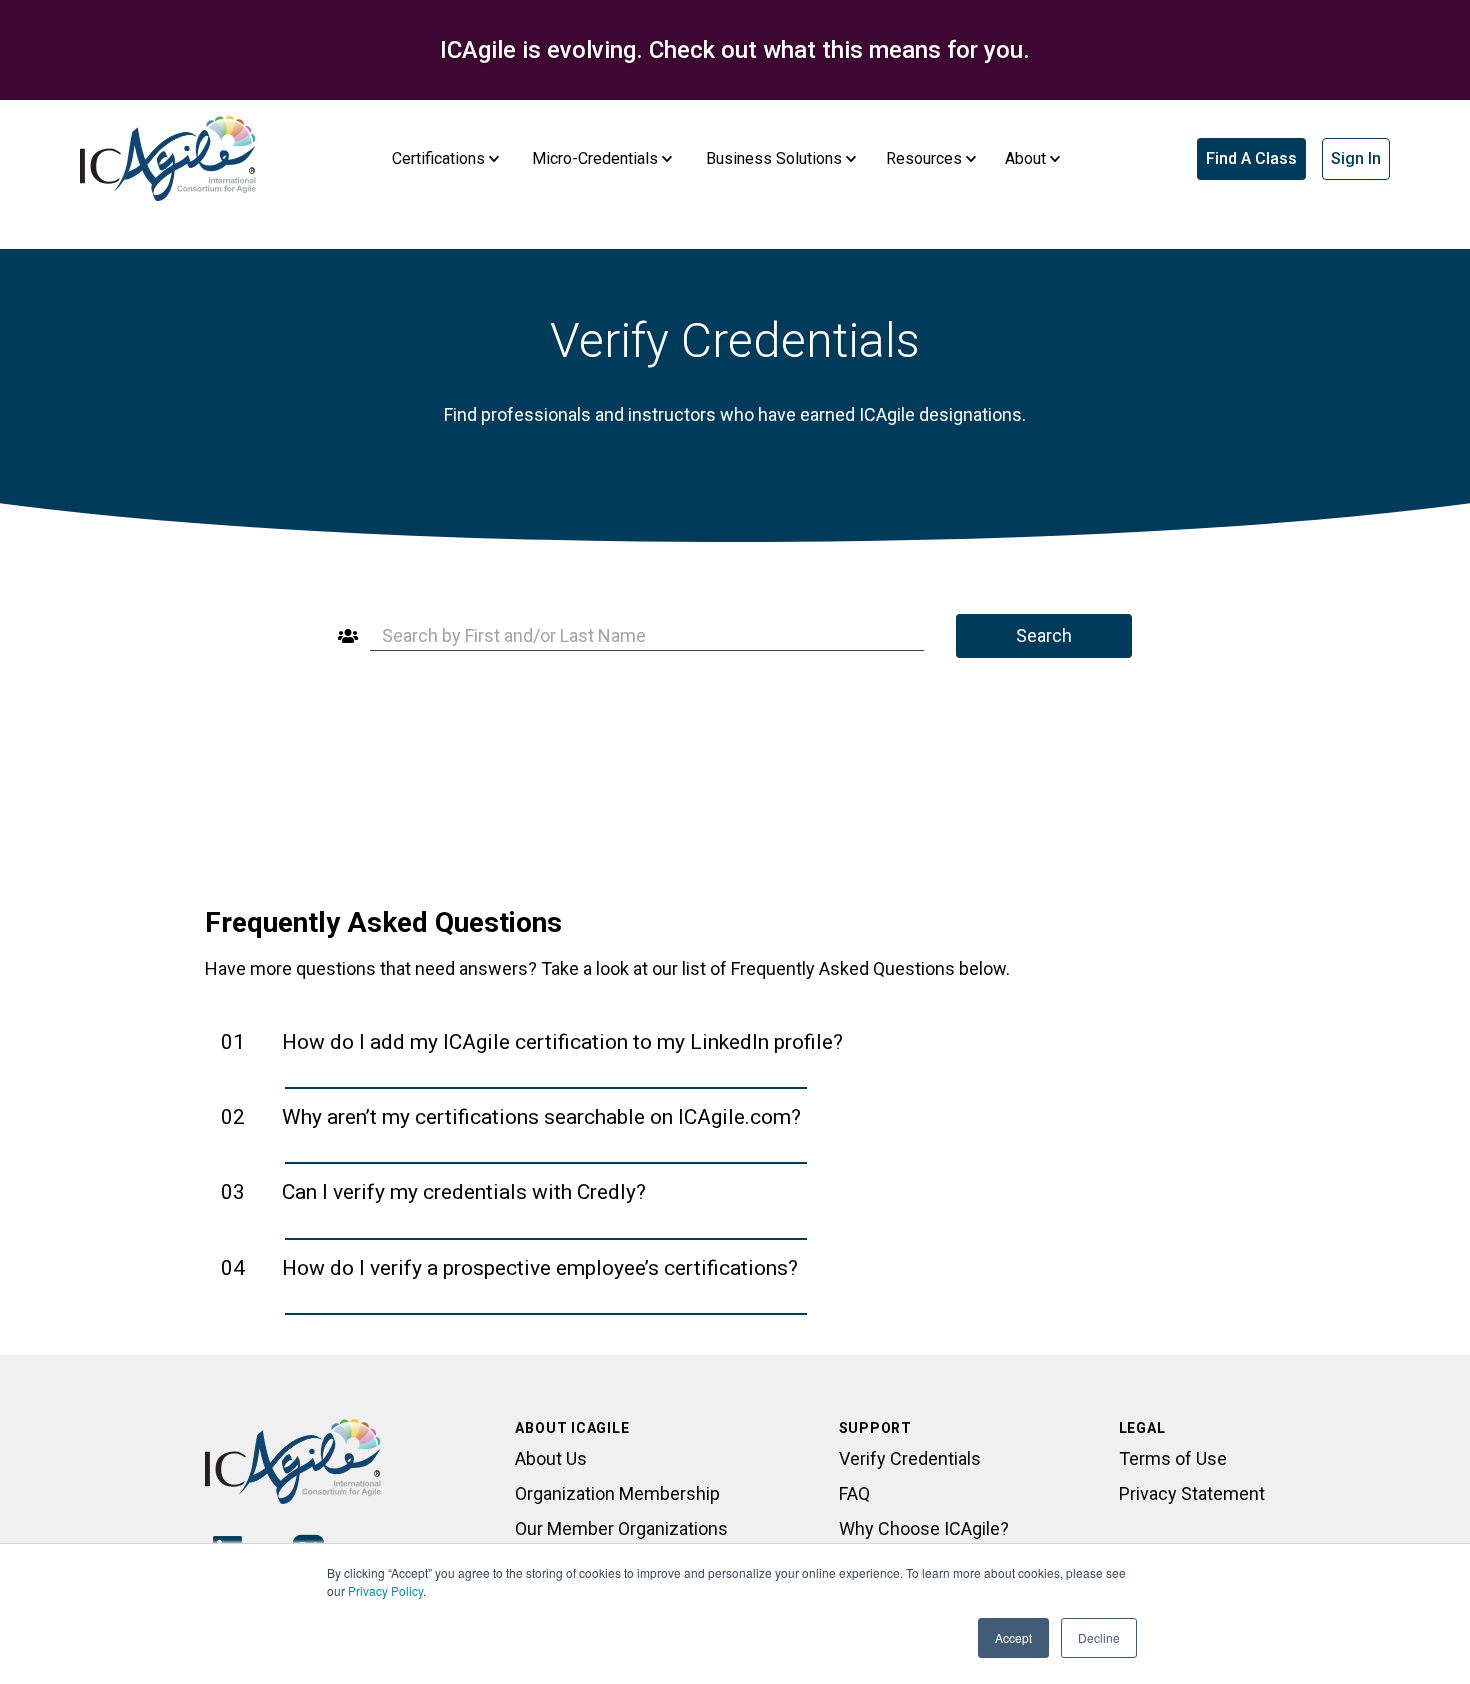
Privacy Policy (385, 1590)
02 (511, 1117)
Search (1044, 635)
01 (532, 1042)
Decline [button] (1099, 1637)
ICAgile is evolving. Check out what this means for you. (735, 50)
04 (509, 1268)
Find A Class (1251, 158)
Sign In (1356, 158)
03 (433, 1192)
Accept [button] (1013, 1637)
